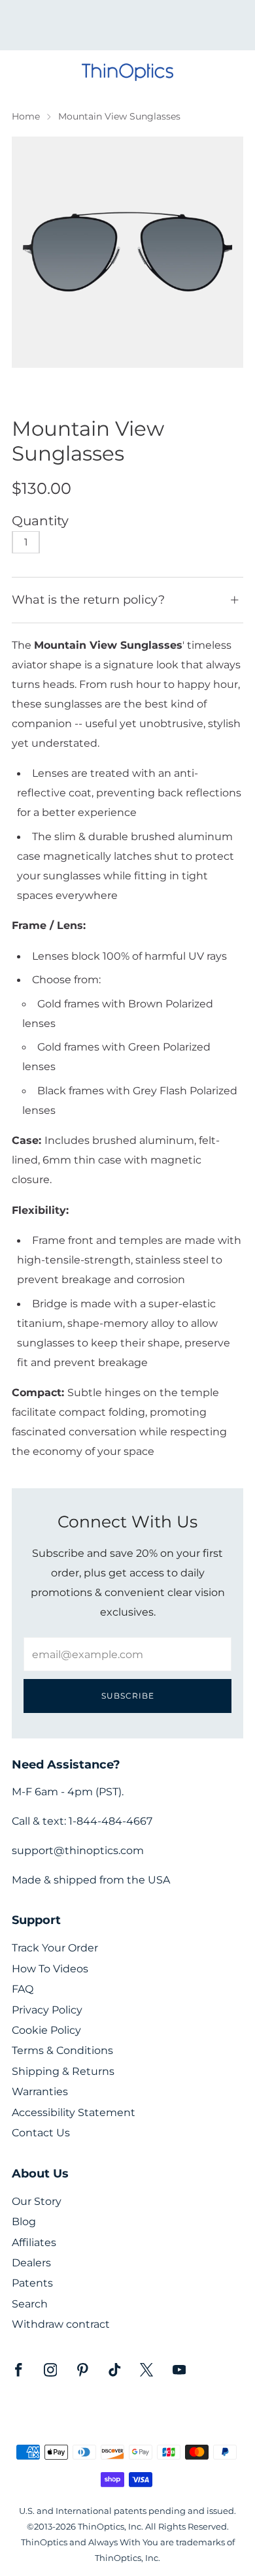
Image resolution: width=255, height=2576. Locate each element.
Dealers (31, 2263)
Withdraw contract (61, 2324)
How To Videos (50, 1969)
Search (30, 2304)
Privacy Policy (47, 2010)
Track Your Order (55, 1948)
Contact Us (41, 2133)
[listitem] (128, 25)
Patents (32, 2283)
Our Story (37, 2201)
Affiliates (34, 2242)
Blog (24, 2222)
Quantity (40, 521)
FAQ (23, 1989)
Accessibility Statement (74, 2112)
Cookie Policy (46, 2030)
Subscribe (128, 1696)
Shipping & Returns (63, 2071)
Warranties (40, 2092)
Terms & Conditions (62, 2050)
